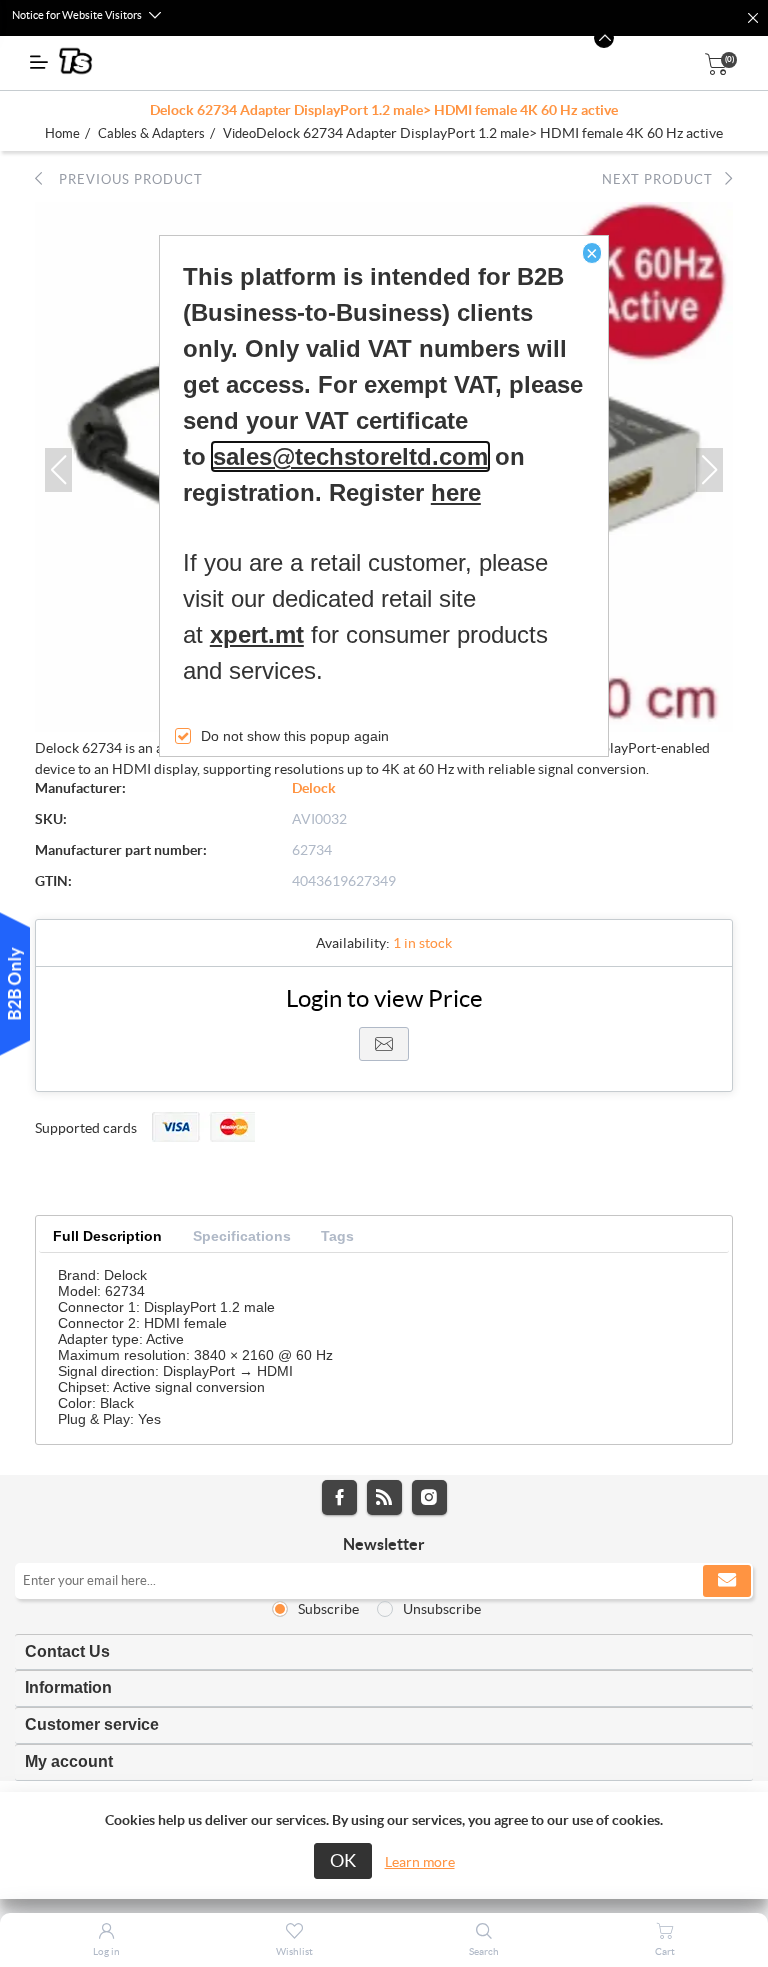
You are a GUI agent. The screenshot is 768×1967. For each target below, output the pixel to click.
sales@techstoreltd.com (350, 456)
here (456, 492)
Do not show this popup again (295, 736)
